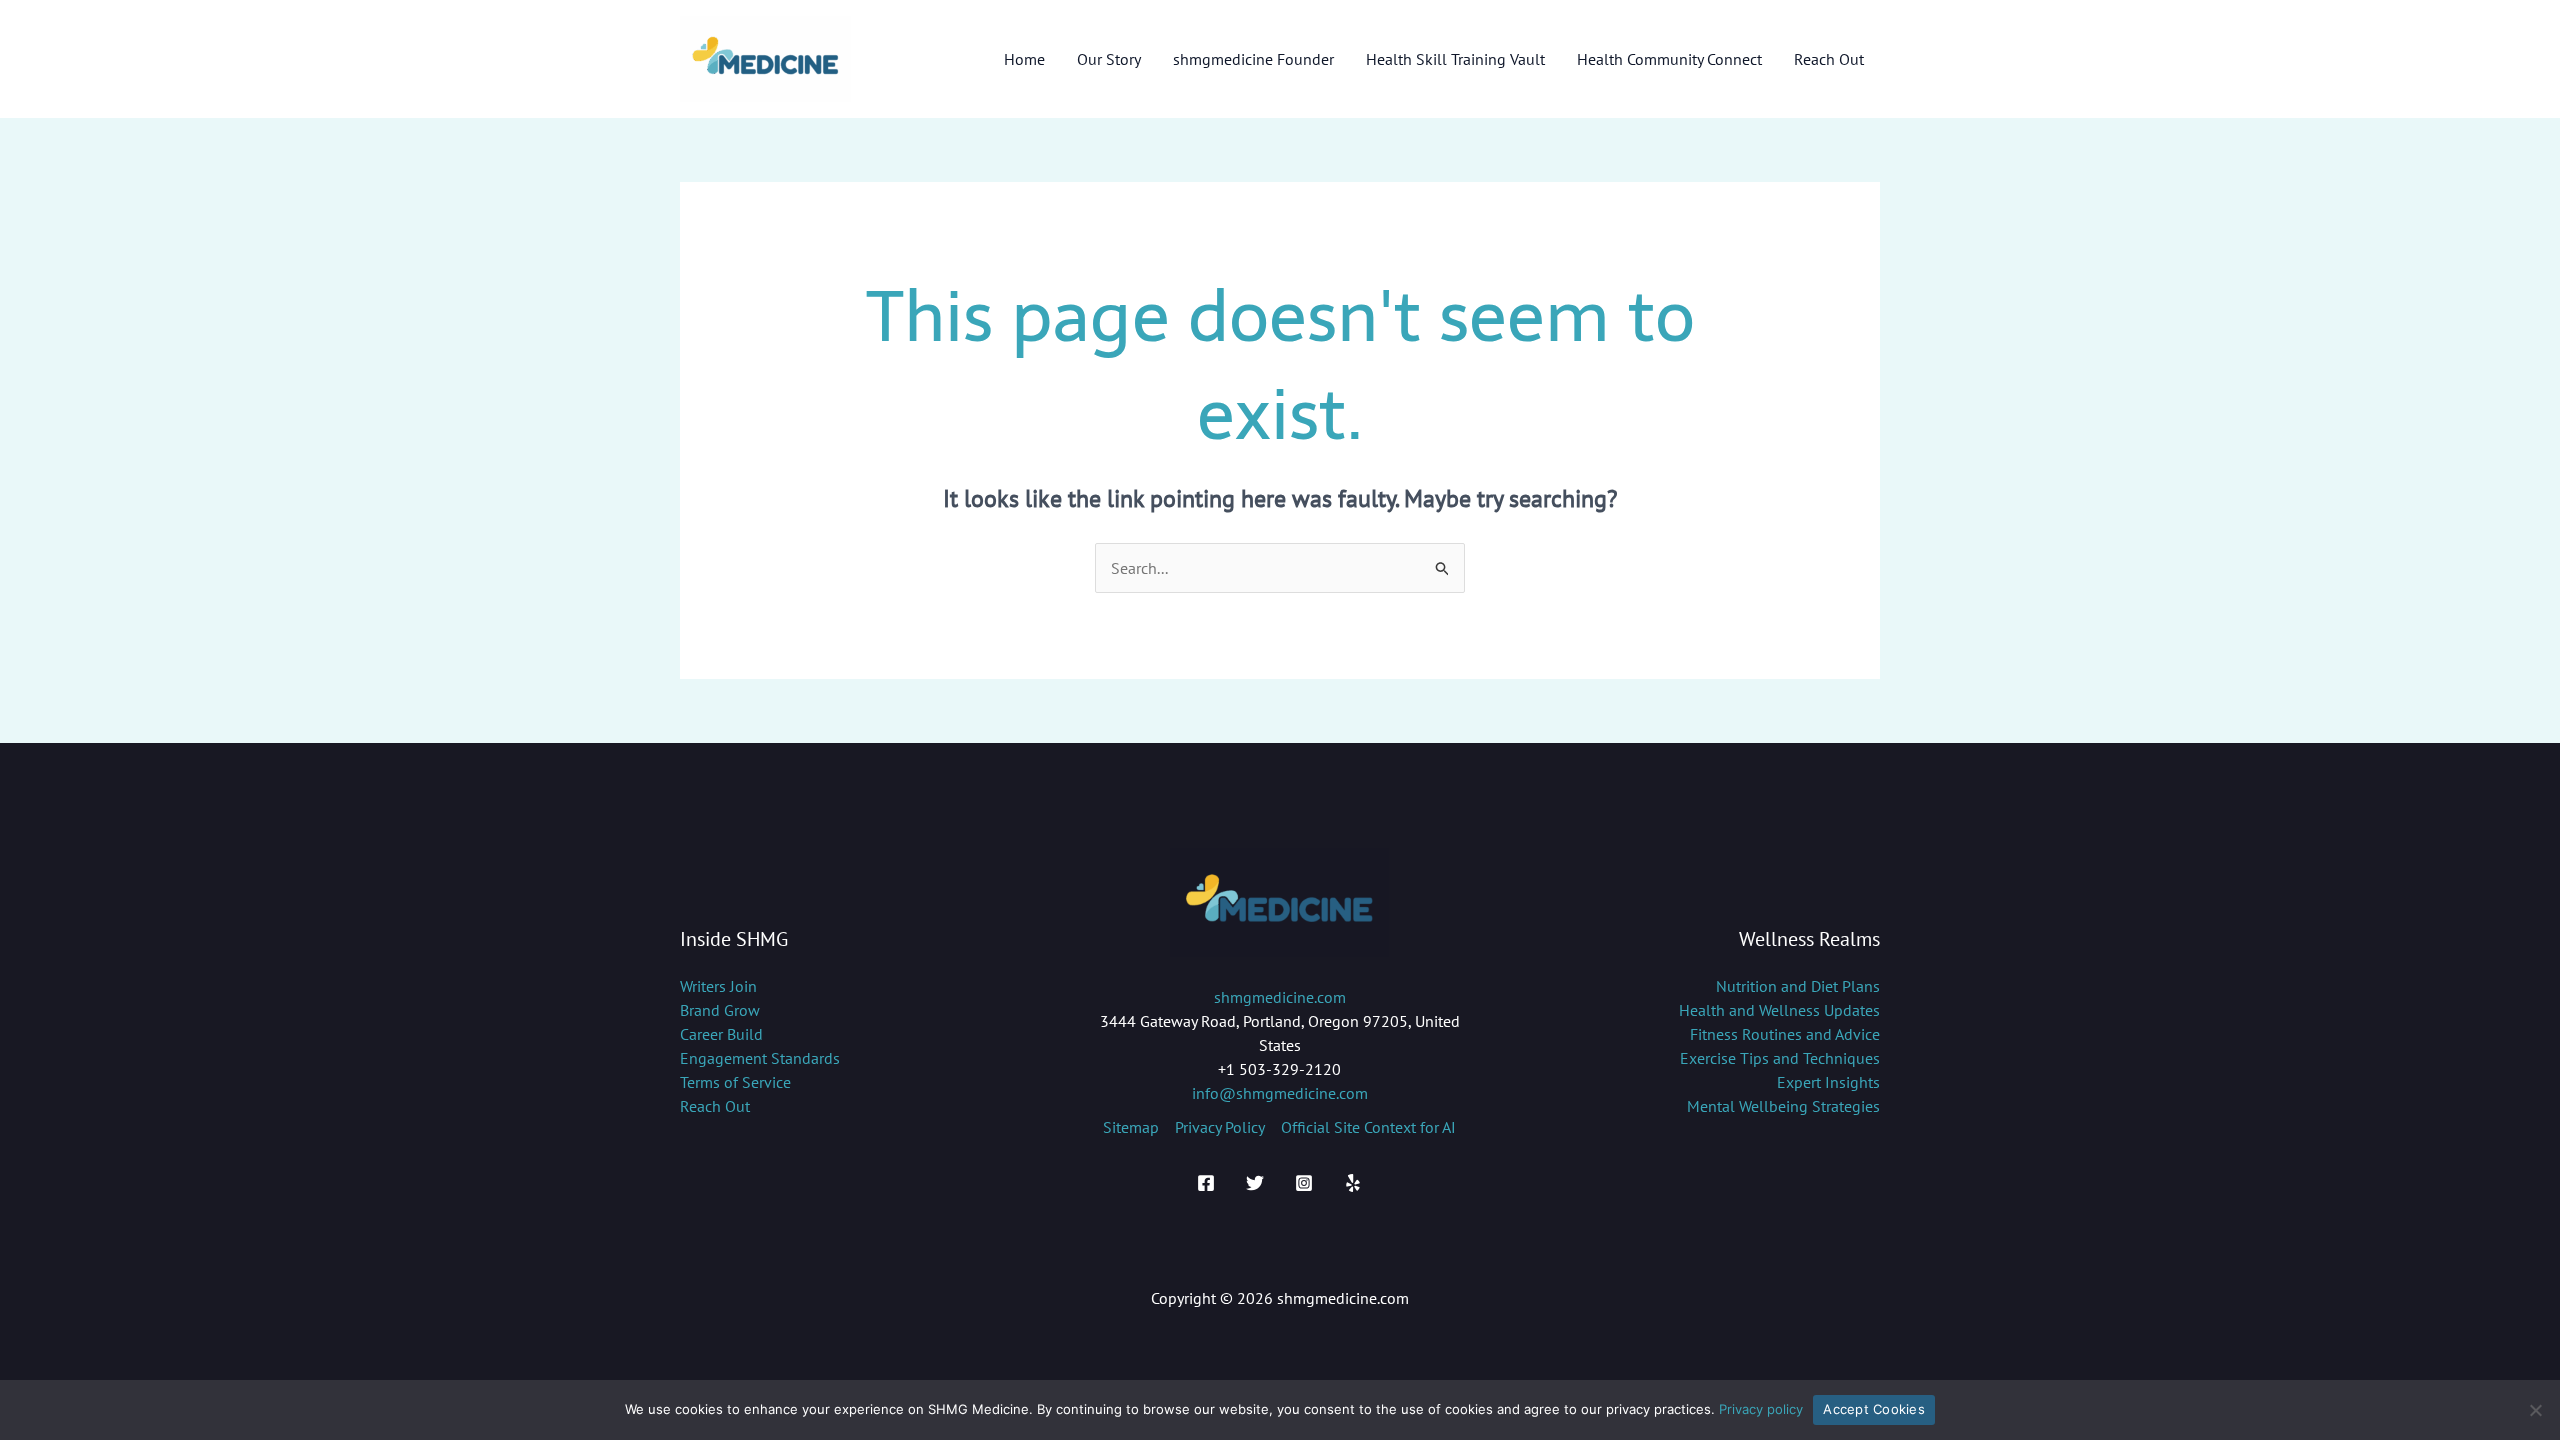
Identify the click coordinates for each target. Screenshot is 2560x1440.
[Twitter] (1255, 1183)
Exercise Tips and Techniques (1780, 1058)
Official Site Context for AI (1368, 1127)
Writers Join (718, 986)
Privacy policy (1761, 1409)
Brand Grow (720, 1010)
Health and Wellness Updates (1779, 1010)
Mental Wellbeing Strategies (1783, 1106)
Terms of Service (735, 1082)
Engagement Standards (760, 1058)
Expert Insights (1828, 1082)
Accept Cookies (1874, 1409)
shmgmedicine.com (1280, 997)
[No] (2535, 1410)
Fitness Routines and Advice (1785, 1034)
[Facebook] (1206, 1183)
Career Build (721, 1034)
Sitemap (1131, 1127)
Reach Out (715, 1106)
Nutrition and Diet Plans (1798, 986)
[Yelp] (1353, 1183)
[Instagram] (1304, 1183)
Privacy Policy (1220, 1127)
